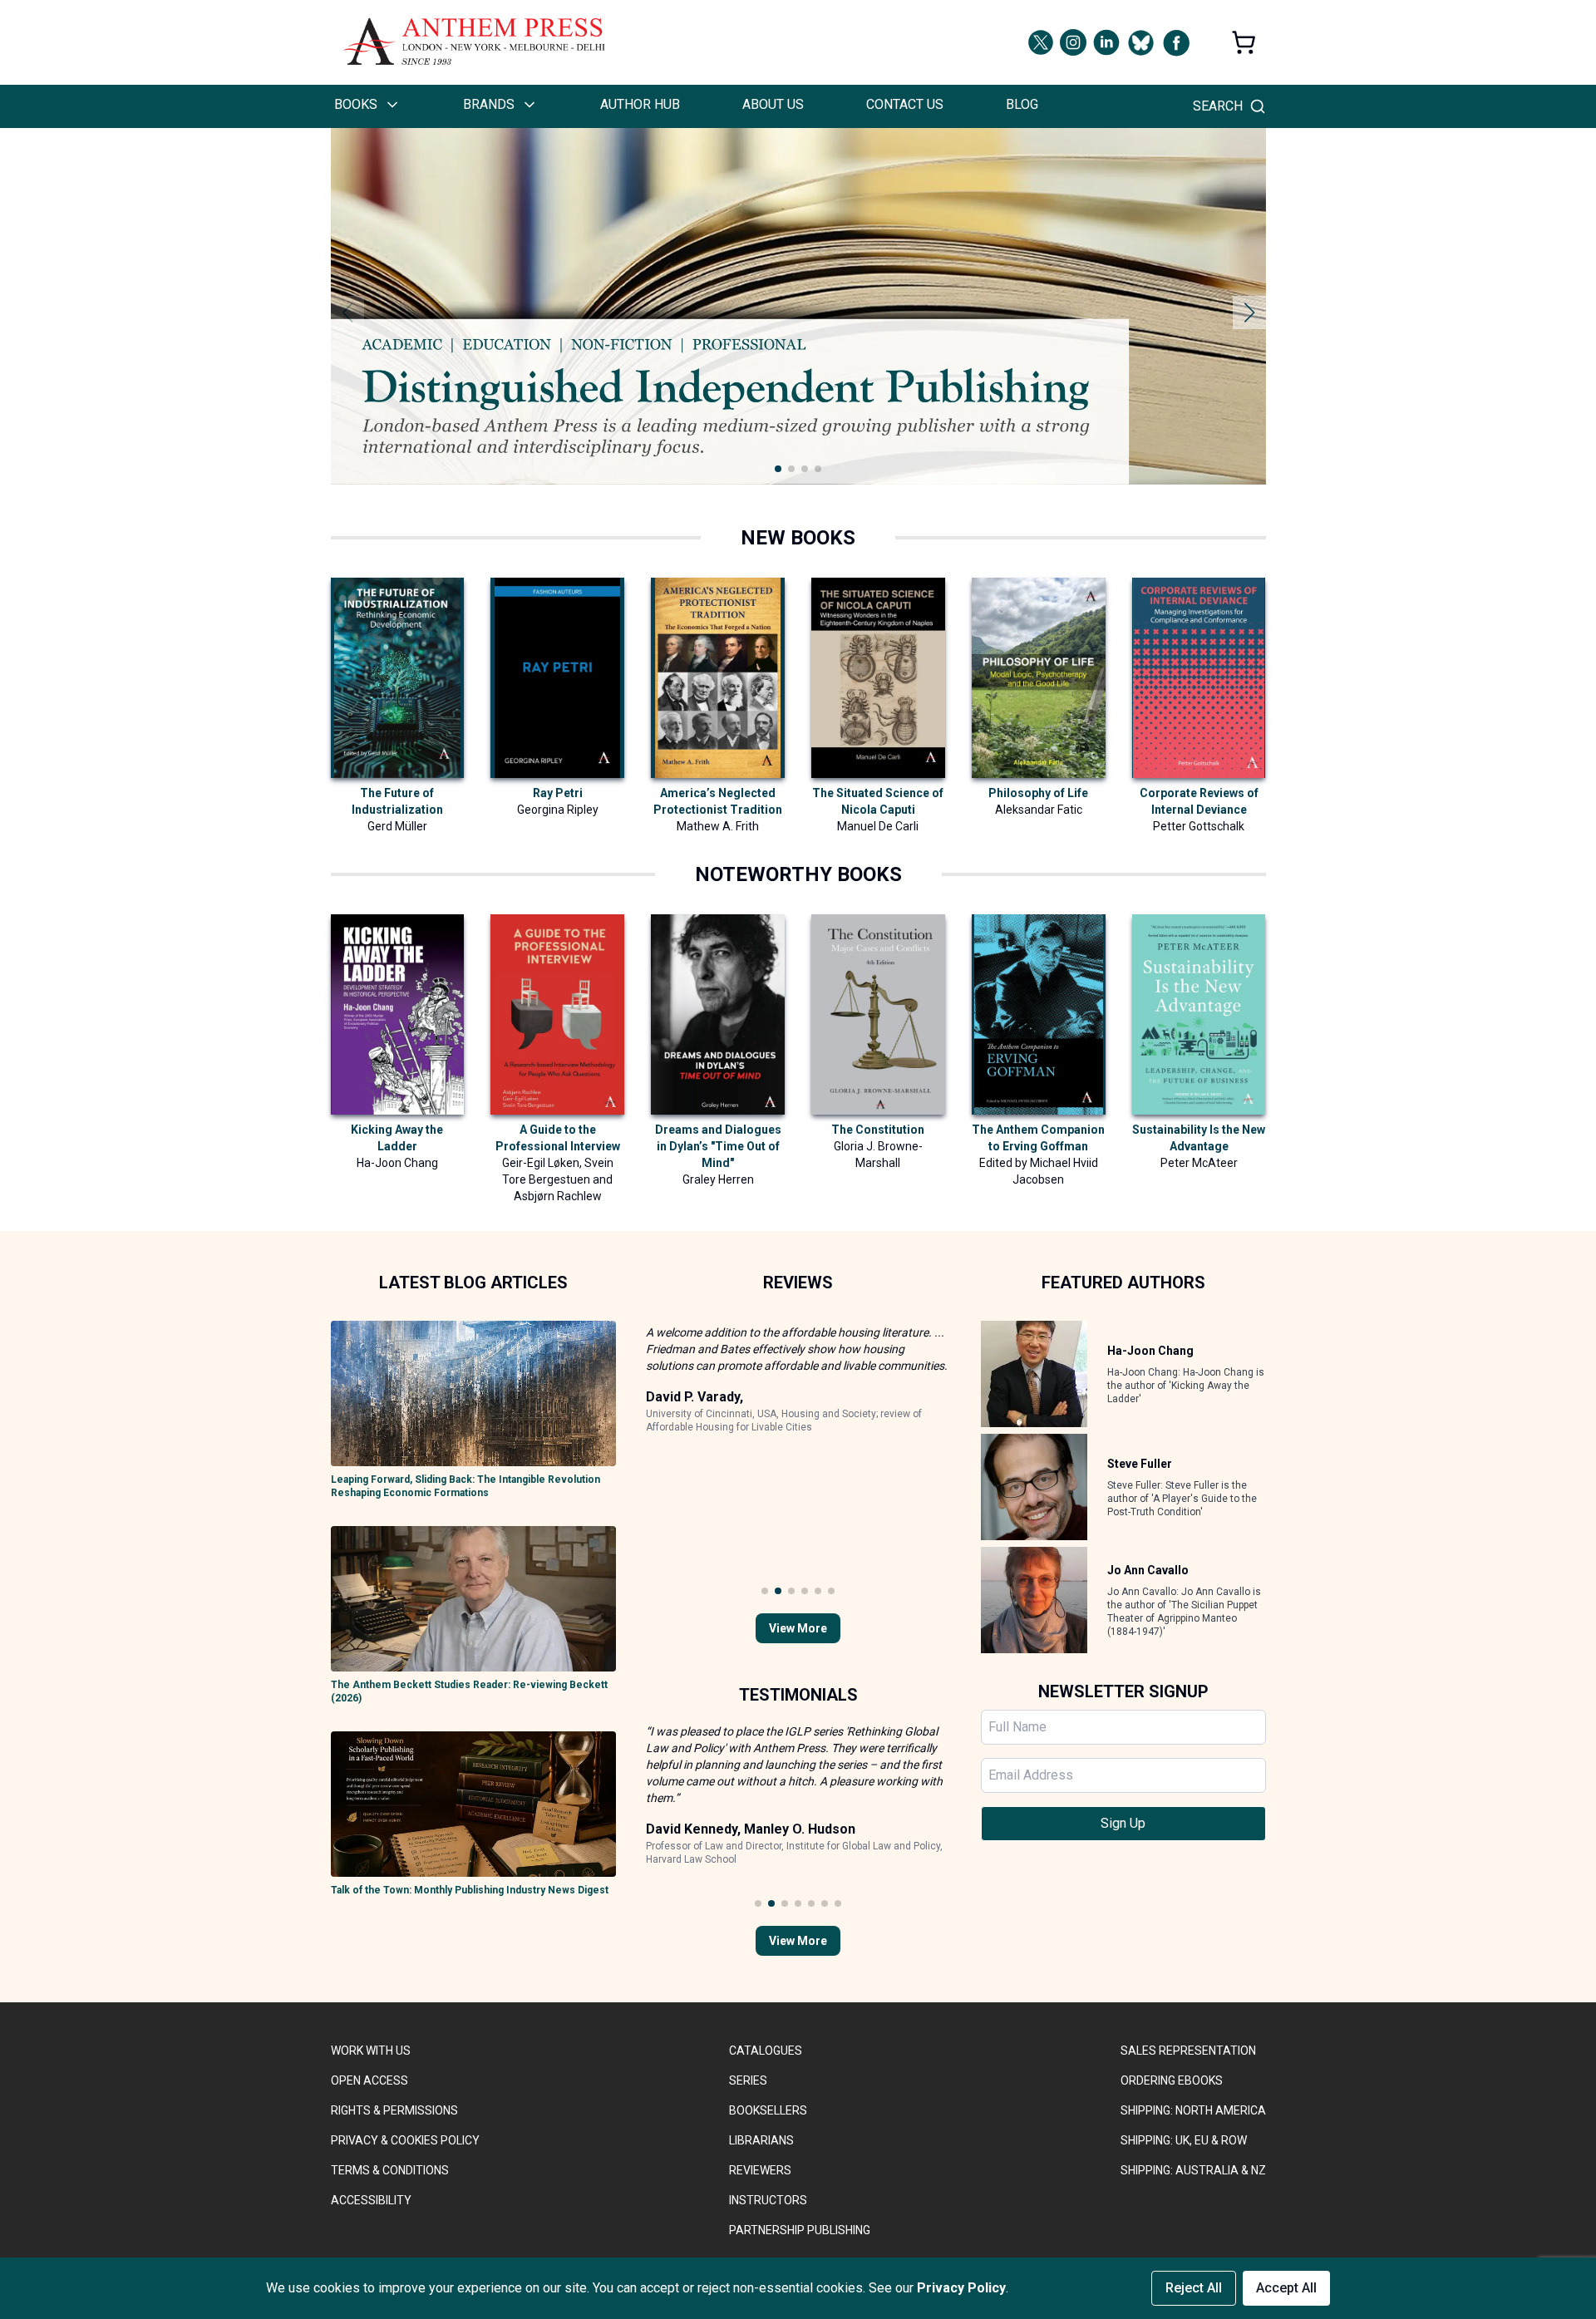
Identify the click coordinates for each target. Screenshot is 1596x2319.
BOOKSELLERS (768, 2110)
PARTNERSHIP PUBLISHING (800, 2230)
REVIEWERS (760, 2170)
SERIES (748, 2080)
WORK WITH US (371, 2051)
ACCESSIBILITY (371, 2200)
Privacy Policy (961, 2288)
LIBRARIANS (761, 2140)
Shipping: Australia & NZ (1193, 2170)
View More (798, 1628)
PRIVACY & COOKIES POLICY (405, 2140)
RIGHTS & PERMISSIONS (394, 2110)
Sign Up (1123, 1823)
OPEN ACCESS (369, 2080)
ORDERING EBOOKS (1172, 2080)
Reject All (1194, 2288)
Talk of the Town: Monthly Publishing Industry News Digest (470, 1890)
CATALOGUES (766, 2051)
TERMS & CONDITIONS (390, 2170)
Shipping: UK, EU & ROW (1184, 2140)
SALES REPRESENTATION (1188, 2051)
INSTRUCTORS (768, 2200)
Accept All (1286, 2288)
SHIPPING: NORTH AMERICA (1193, 2110)
